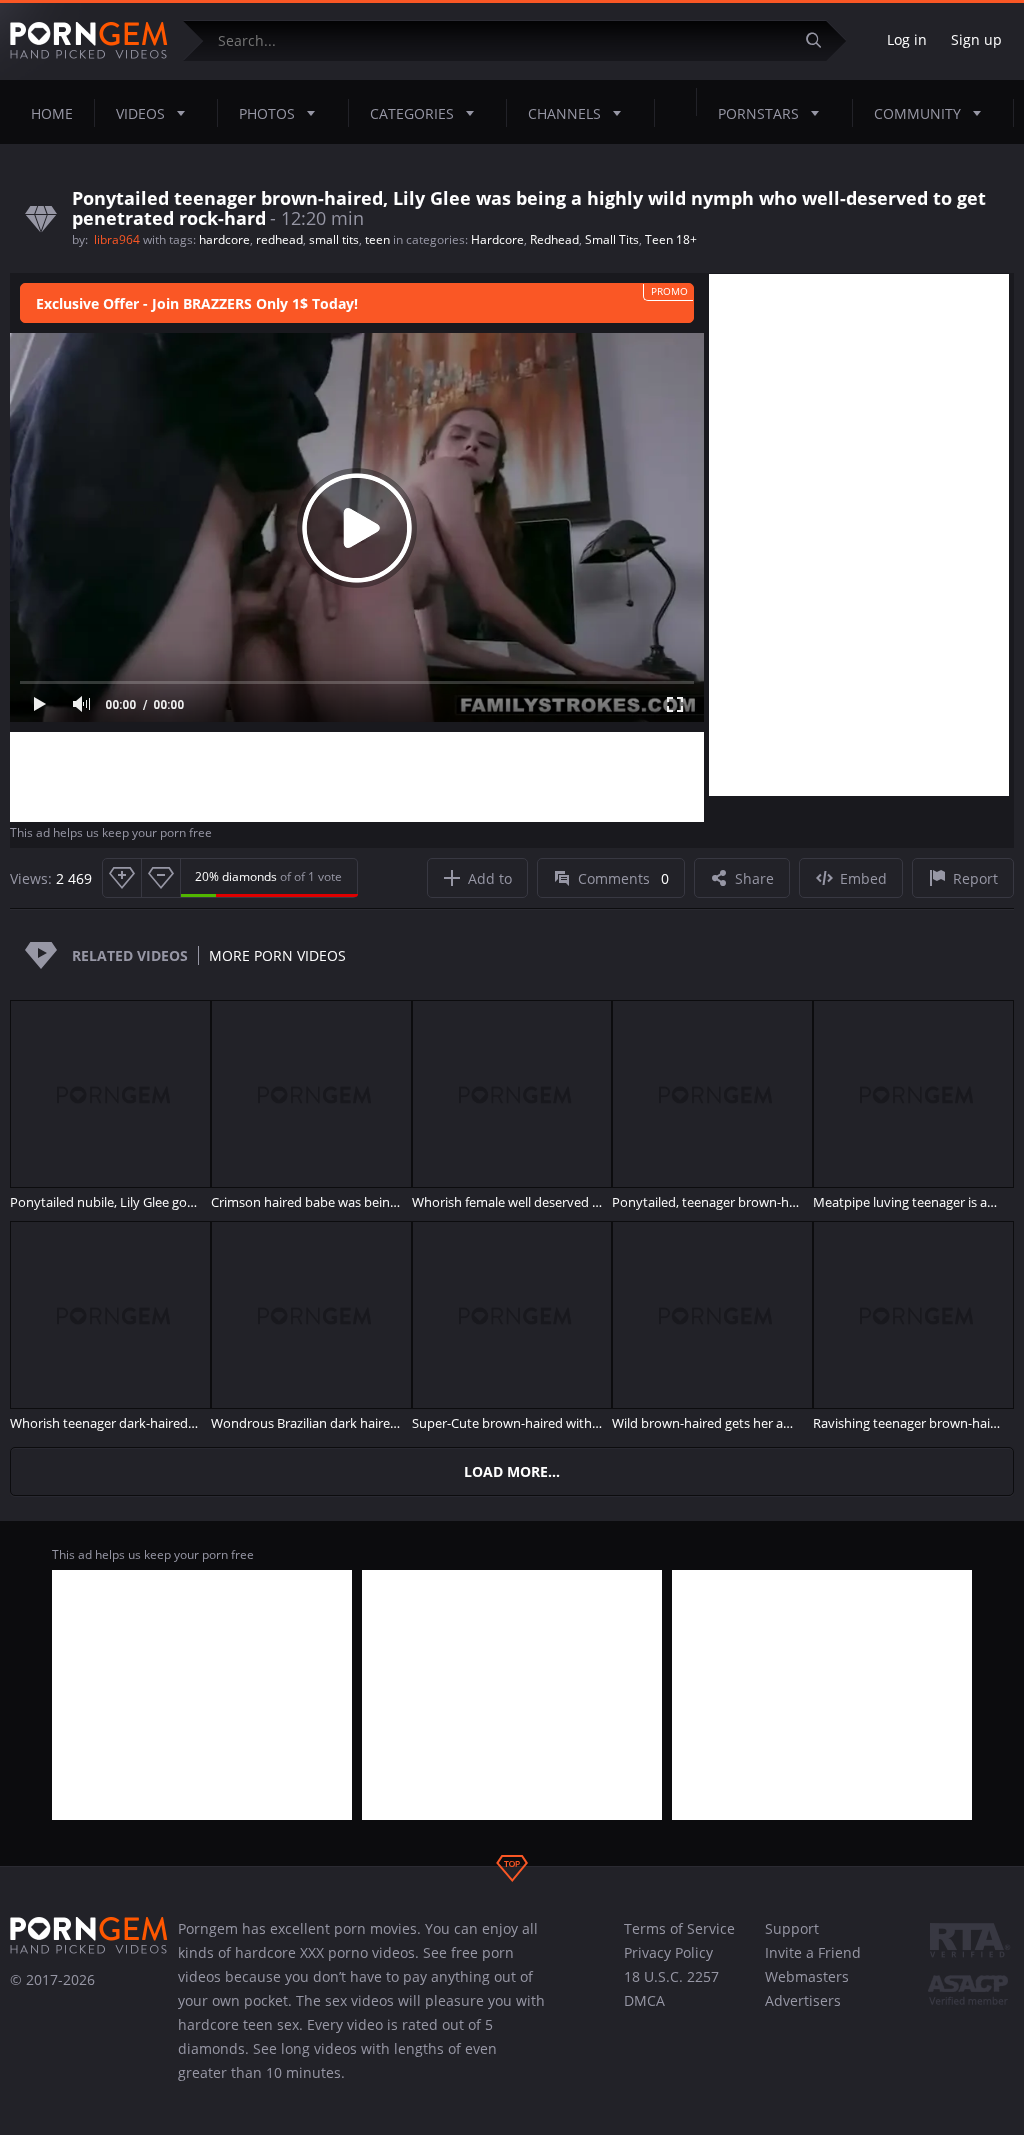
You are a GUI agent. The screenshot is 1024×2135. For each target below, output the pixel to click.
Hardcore (497, 239)
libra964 (118, 239)
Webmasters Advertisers (807, 1988)
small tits (334, 239)
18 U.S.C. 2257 (671, 1976)
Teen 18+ (671, 239)
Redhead (554, 239)
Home (52, 113)
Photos (267, 113)
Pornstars (758, 113)
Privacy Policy (668, 1952)
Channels (564, 113)
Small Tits (612, 239)
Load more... (512, 1471)
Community (917, 113)
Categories (412, 113)
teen (377, 239)
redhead (279, 239)
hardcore (224, 239)
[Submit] (821, 40)
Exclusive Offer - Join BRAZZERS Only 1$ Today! (197, 303)
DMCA (644, 2000)
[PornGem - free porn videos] (89, 41)
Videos (140, 113)
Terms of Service (679, 1928)
